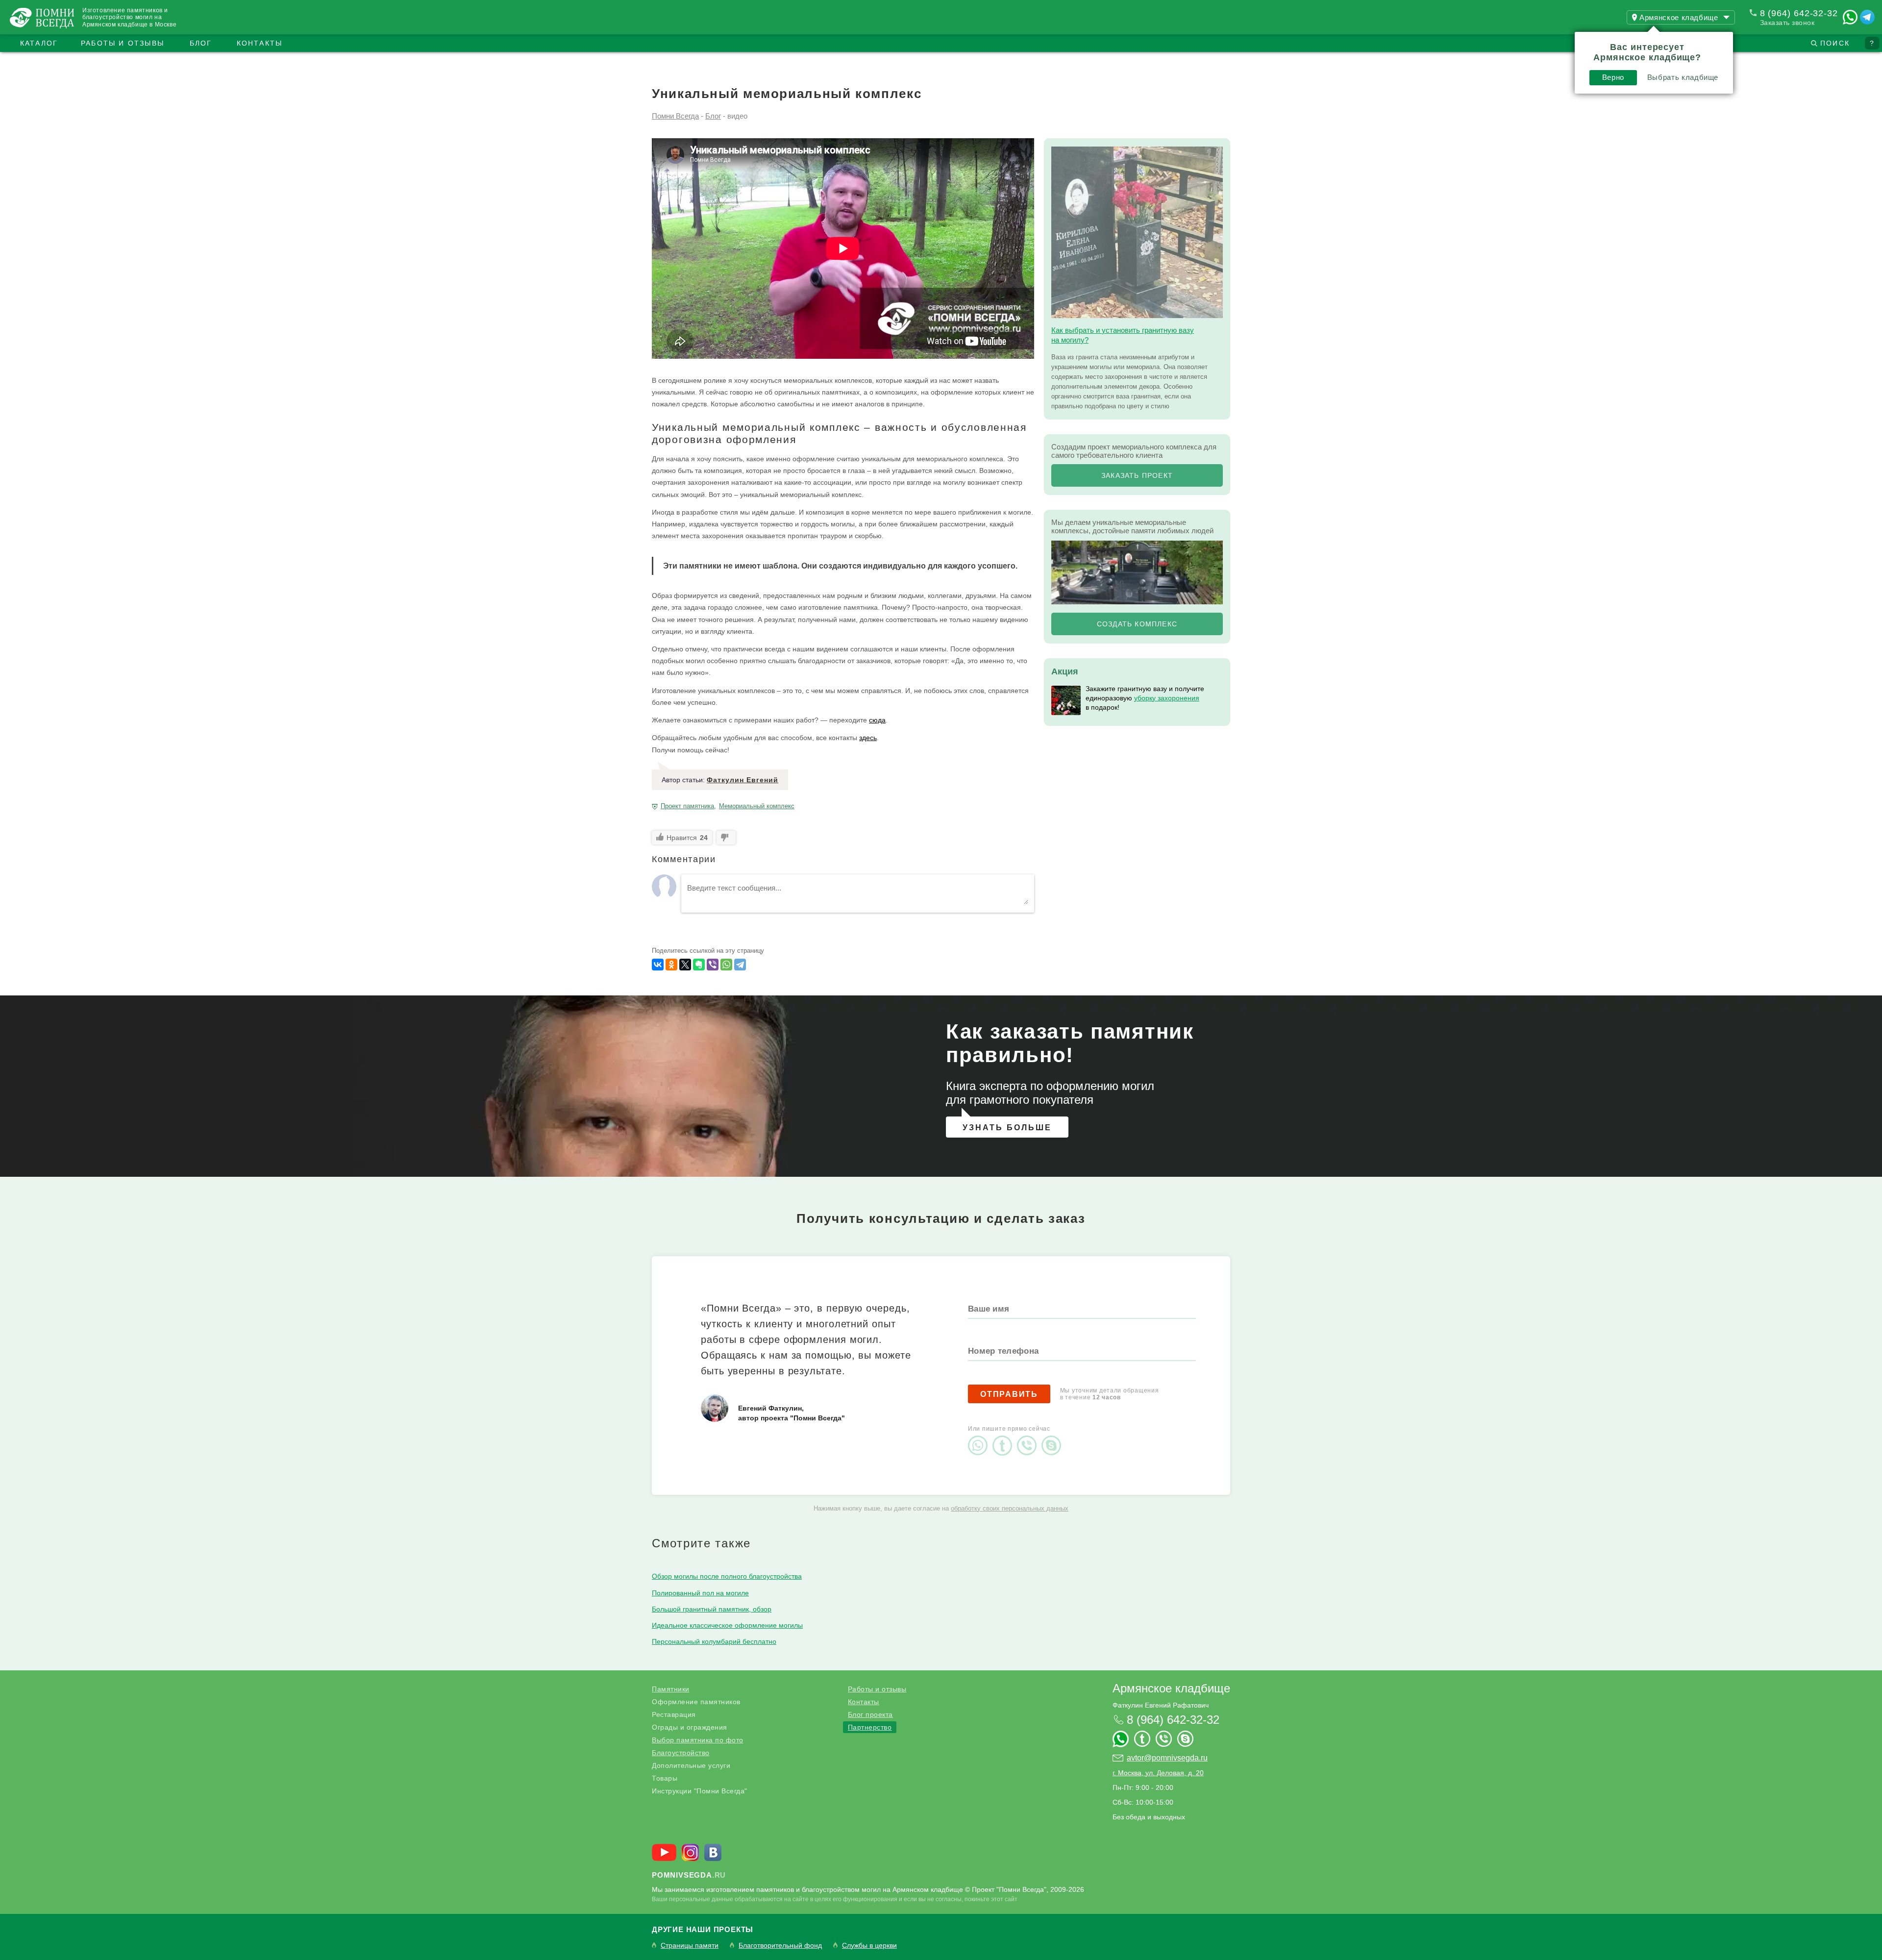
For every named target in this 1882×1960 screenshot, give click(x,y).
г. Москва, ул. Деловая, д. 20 (1158, 1773)
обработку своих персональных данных (1010, 1508)
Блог (201, 43)
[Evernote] (699, 965)
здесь (868, 738)
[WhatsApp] (726, 965)
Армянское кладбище (1171, 1688)
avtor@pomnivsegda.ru (1167, 1758)
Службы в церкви (869, 1946)
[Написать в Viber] (1029, 1437)
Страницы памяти (690, 1946)
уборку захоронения (1167, 698)
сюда (877, 720)
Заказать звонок (1787, 23)
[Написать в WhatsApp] (1850, 17)
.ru (689, 1875)
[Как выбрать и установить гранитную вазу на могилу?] (1137, 232)
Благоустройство (681, 1753)
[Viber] (713, 965)
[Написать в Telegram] (1867, 17)
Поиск (1835, 43)
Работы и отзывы (123, 43)
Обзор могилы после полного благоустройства (727, 1576)
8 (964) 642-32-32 (1799, 13)
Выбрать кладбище (1683, 77)
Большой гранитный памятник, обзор (712, 1609)
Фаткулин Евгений (743, 780)
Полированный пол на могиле (700, 1593)
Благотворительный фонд (780, 1946)
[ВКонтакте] (658, 965)
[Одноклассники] (671, 965)
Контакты (260, 43)
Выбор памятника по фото (698, 1740)
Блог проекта (870, 1714)
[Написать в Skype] (1054, 1437)
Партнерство (870, 1727)
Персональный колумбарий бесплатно (714, 1641)
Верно (1613, 77)
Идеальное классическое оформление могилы (727, 1625)
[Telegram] (740, 965)
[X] (685, 965)
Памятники (671, 1689)
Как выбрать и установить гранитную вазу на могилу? (1123, 335)
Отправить (1009, 1394)
